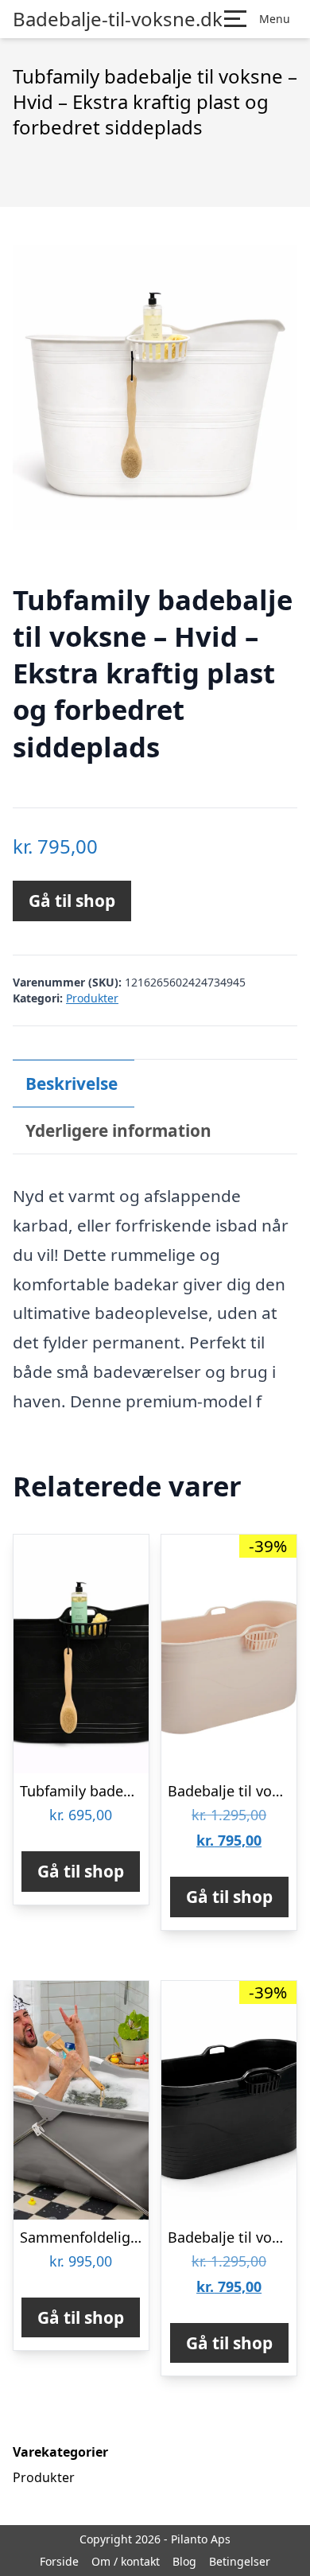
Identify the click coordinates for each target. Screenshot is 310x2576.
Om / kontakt (126, 2561)
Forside (59, 2561)
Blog (184, 2561)
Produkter (92, 998)
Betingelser (240, 2561)
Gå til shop (72, 901)
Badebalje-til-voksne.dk (118, 19)
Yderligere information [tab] (118, 1130)
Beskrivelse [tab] (72, 1084)
